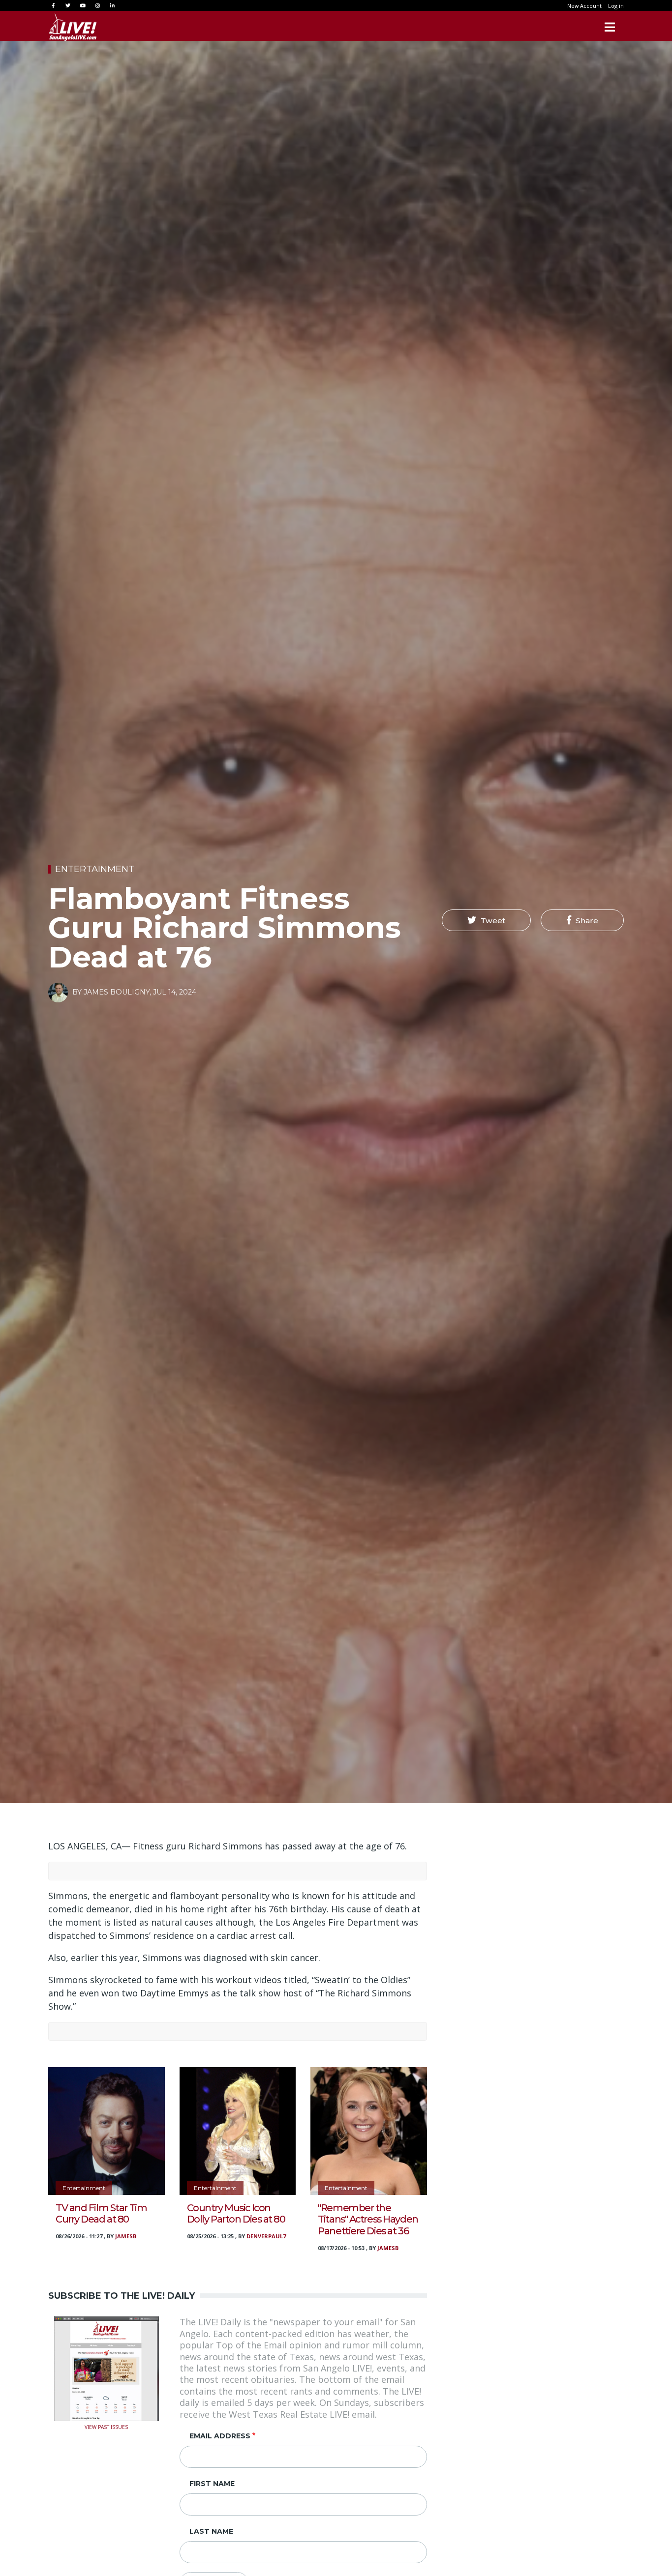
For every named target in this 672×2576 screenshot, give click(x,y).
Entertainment (95, 869)
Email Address (220, 2436)
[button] (486, 920)
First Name (212, 2484)
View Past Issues (106, 2426)
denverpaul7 (266, 2236)
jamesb (126, 2236)
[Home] (73, 27)
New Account (584, 6)
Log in (616, 6)
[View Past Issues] (107, 2368)
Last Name (211, 2531)
